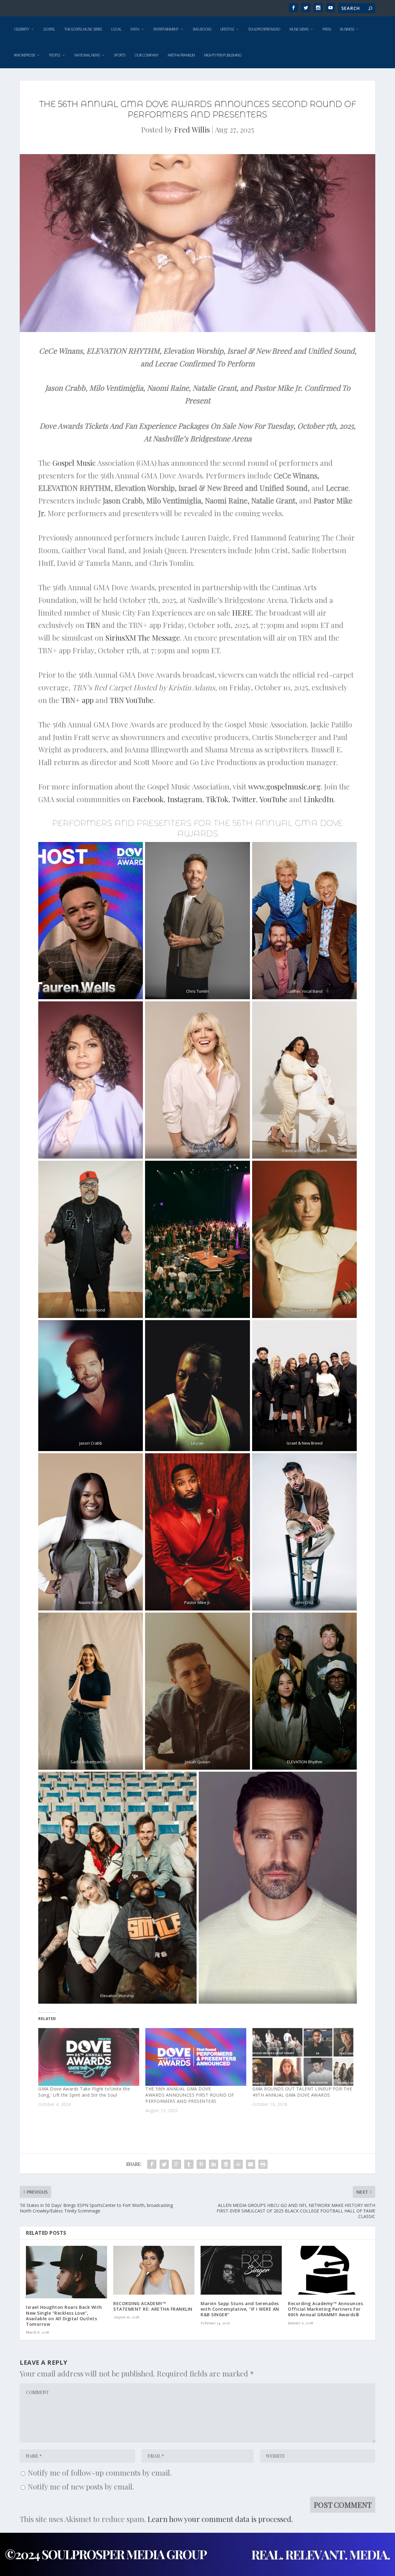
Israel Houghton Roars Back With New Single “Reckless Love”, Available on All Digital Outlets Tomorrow (64, 2316)
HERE (242, 612)
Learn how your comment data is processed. (220, 2519)
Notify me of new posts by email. (81, 2486)
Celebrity (21, 29)
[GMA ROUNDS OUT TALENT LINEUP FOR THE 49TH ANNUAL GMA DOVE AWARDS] (303, 2057)
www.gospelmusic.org (284, 786)
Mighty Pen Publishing (223, 55)
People (55, 55)
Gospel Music (74, 463)
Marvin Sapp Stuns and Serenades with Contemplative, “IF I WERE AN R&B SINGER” (240, 2309)
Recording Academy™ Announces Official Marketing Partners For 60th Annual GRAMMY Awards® (325, 2309)
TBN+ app (77, 700)
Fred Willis (192, 129)
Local (116, 29)
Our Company (146, 55)
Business (347, 29)
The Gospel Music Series (83, 29)
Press (327, 29)
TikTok (217, 799)
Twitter (244, 799)
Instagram (185, 799)
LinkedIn (319, 799)
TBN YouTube (132, 700)
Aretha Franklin (181, 55)
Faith (135, 29)
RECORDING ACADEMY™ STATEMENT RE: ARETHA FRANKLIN (153, 2306)
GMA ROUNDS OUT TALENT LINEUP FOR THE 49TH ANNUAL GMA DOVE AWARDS (302, 2092)
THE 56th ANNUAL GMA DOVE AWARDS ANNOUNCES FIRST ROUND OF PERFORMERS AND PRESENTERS (190, 2095)
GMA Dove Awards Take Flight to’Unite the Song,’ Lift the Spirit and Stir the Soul (84, 2092)
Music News (299, 29)
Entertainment (166, 29)
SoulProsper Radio (264, 29)
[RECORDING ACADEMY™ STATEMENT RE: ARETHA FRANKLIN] (154, 2270)
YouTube (273, 799)
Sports (120, 55)
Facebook (148, 799)
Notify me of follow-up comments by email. (100, 2473)
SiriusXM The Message (143, 638)
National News (87, 55)
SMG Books (202, 29)
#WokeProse (24, 55)
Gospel (49, 29)
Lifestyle (227, 29)
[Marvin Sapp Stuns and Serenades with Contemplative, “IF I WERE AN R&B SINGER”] (241, 2270)
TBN (93, 625)
